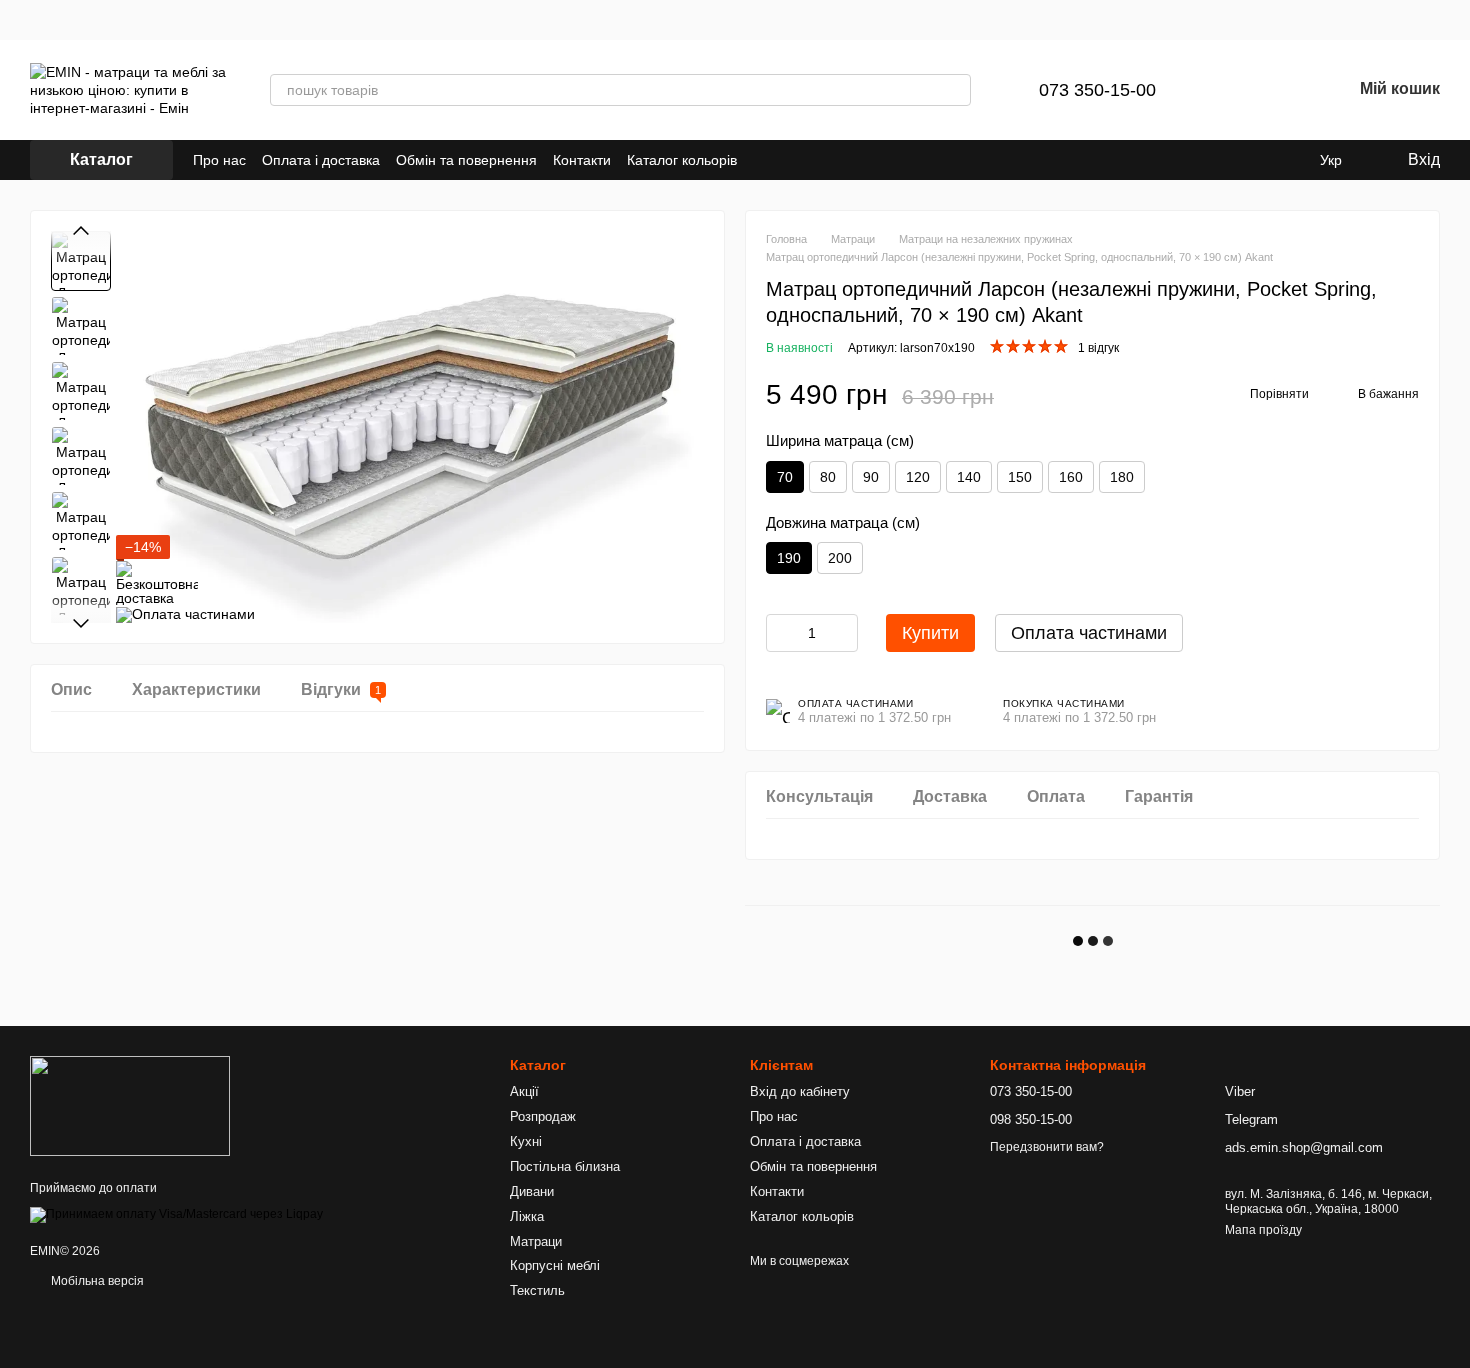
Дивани (532, 1191)
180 (1122, 477)
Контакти (582, 160)
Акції (524, 1091)
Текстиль (537, 1290)
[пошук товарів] (955, 90)
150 (1020, 477)
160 (1071, 477)
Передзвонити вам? (1047, 1147)
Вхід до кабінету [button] (800, 1091)
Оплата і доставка (321, 160)
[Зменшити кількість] (781, 633)
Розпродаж (543, 1116)
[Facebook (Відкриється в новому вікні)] (789, 160)
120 (918, 477)
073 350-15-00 (1097, 90)
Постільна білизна (565, 1166)
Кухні (526, 1141)
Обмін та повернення (466, 160)
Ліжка (527, 1216)
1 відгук (1098, 348)
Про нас (219, 160)
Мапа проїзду (1263, 1230)
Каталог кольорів (682, 160)
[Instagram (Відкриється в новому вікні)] (765, 160)
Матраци (536, 1241)
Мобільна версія (96, 1281)
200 (840, 558)
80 (828, 477)
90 (871, 477)
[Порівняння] (1232, 90)
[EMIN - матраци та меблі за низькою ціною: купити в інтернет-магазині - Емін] (130, 1105)
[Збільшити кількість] (843, 633)
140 (969, 477)
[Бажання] (1284, 90)
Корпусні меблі (555, 1265)
